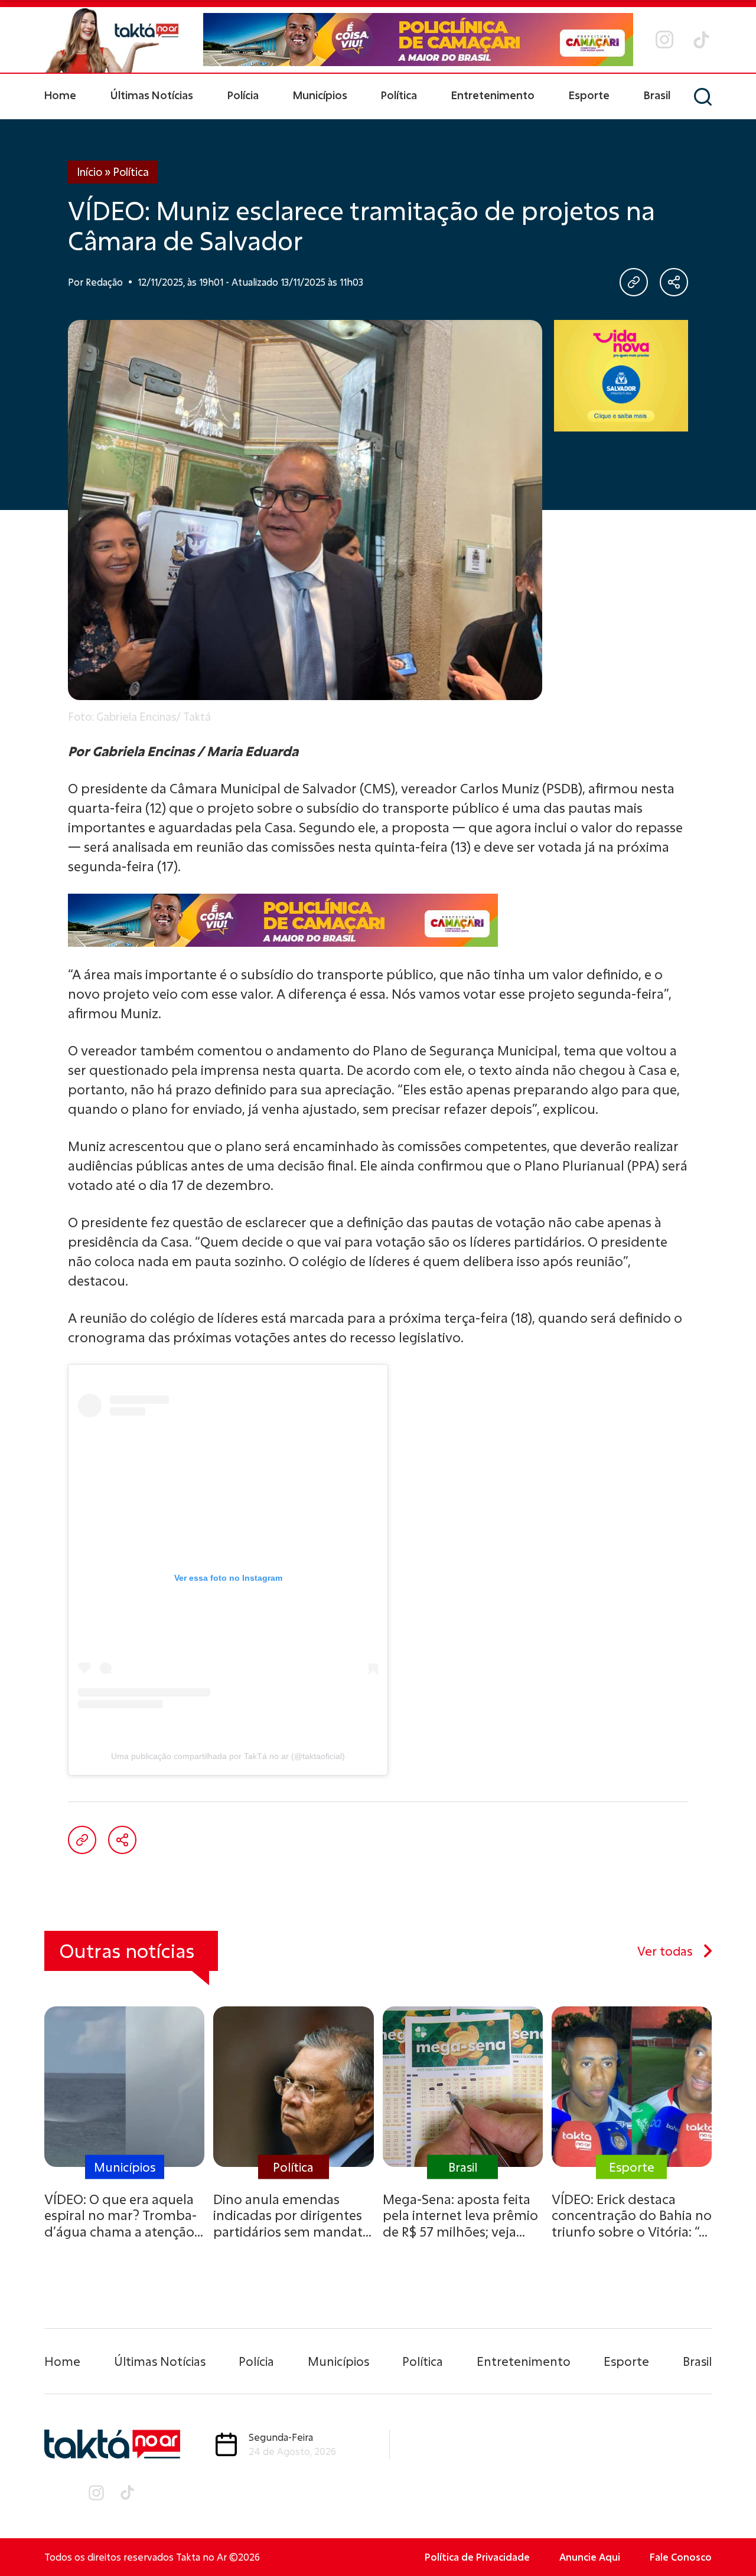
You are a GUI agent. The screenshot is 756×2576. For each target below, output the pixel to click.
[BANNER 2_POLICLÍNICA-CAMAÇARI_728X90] (418, 40)
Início (89, 172)
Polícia (243, 95)
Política (399, 95)
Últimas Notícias (152, 95)
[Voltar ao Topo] (726, 2535)
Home (60, 95)
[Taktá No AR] (112, 40)
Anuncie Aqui (590, 2557)
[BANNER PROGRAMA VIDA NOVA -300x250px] (621, 376)
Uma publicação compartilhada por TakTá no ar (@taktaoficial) (228, 1756)
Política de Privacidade (477, 2557)
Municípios (320, 95)
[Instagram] (664, 40)
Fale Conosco (681, 2557)
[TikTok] (701, 40)
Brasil (657, 95)
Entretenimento (493, 95)
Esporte (589, 95)
